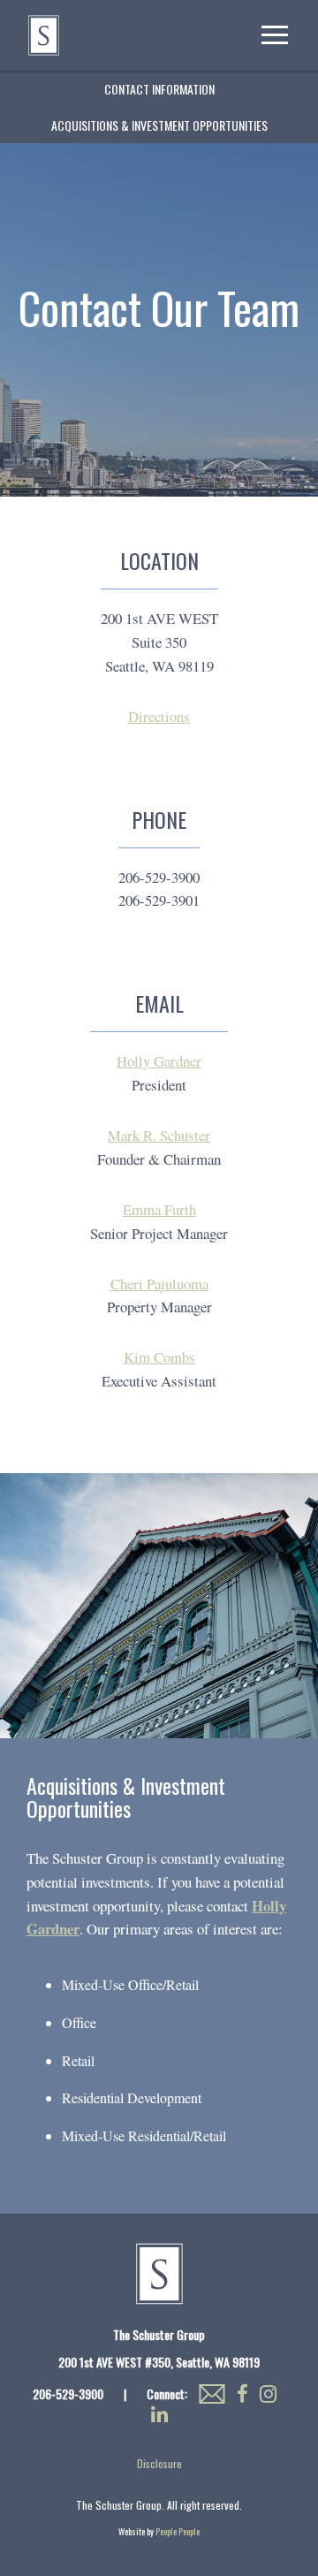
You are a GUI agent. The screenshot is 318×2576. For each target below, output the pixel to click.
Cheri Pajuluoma (159, 1284)
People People (178, 2531)
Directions (159, 716)
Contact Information (159, 89)
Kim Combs (159, 1357)
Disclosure (159, 2463)
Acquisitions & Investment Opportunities (159, 125)
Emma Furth (159, 1209)
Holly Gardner (159, 1061)
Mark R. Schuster (159, 1135)
